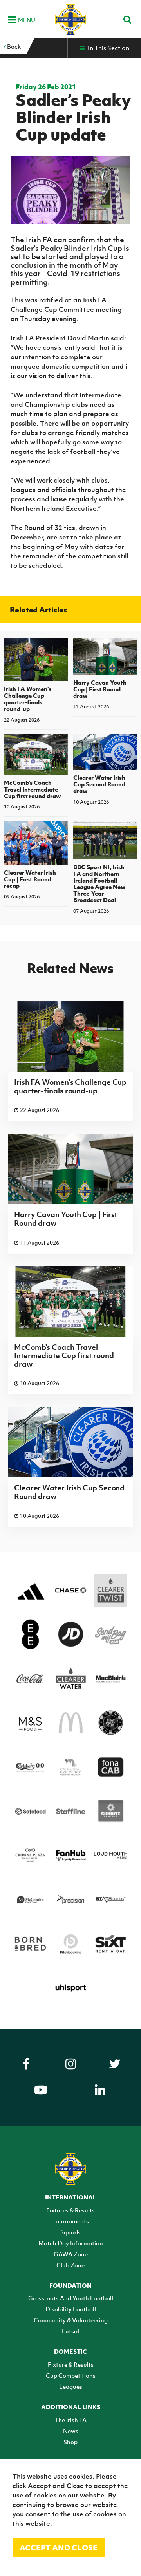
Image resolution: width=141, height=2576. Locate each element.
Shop (70, 2442)
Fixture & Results (71, 2364)
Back (13, 46)
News (71, 2431)
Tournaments (70, 2221)
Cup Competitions (71, 2375)
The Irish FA (70, 2420)
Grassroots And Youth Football (71, 2298)
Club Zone (70, 2265)
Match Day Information (71, 2243)
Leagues (71, 2386)
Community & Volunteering (71, 2320)
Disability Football (71, 2309)
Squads (70, 2232)
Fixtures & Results (70, 2210)
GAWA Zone (71, 2254)
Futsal (70, 2331)
